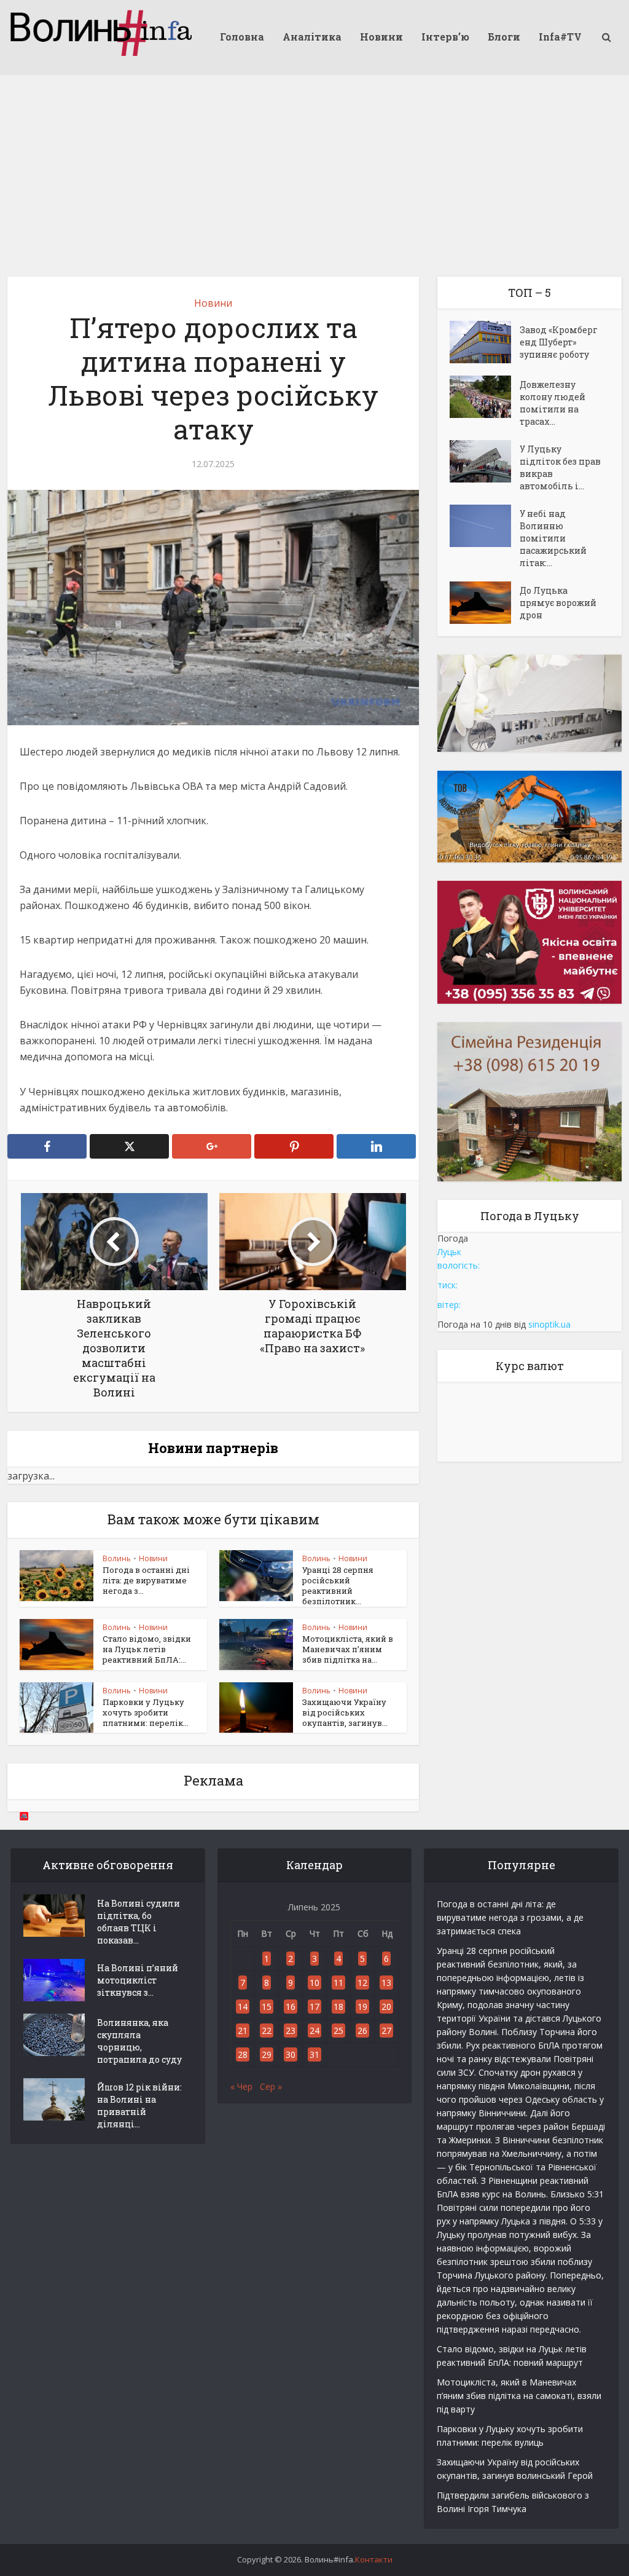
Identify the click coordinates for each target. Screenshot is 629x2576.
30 (291, 2054)
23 (291, 2030)
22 (267, 2030)
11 (338, 1983)
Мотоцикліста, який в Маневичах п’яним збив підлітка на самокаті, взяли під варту (519, 2396)
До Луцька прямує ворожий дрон (558, 603)
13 (386, 1983)
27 (386, 2030)
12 (362, 1983)
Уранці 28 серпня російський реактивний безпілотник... (338, 1585)
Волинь (117, 1558)
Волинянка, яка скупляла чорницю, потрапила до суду (139, 2041)
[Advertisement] (314, 166)
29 (267, 2054)
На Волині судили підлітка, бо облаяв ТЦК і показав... (139, 1922)
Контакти (374, 2559)
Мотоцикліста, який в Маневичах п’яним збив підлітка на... (348, 1649)
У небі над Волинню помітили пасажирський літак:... (553, 538)
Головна (242, 37)
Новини (381, 37)
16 (291, 2007)
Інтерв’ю (445, 37)
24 (314, 2030)
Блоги (504, 37)
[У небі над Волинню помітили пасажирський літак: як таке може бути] (485, 526)
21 (243, 2030)
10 (314, 1983)
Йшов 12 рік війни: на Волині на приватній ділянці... (139, 2105)
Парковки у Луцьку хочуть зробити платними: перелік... (146, 1712)
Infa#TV (560, 37)
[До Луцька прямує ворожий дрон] (485, 603)
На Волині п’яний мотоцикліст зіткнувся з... (138, 1980)
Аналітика (312, 37)
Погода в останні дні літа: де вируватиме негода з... (146, 1580)
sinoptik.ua (549, 1324)
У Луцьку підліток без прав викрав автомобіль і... (560, 467)
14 (243, 2007)
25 (338, 2030)
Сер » (271, 2086)
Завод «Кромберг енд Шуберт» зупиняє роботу (559, 342)
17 (314, 2007)
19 (362, 2007)
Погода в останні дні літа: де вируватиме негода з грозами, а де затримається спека (510, 1917)
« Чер (241, 2086)
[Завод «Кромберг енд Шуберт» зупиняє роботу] (485, 342)
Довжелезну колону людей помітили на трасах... (553, 403)
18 (338, 2007)
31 (314, 2054)
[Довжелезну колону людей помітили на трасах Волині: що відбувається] (485, 397)
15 (267, 2007)
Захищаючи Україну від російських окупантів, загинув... (345, 1712)
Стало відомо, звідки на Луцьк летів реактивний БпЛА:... (147, 1649)
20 (386, 2007)
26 (362, 2030)
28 (243, 2054)
